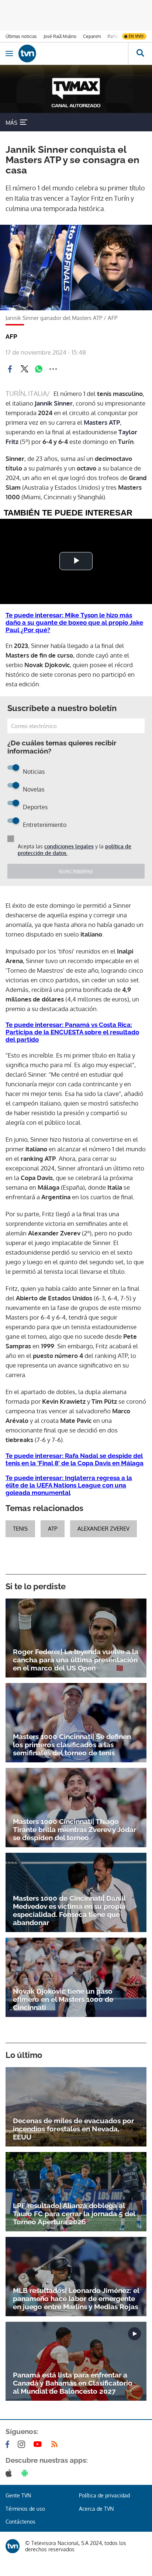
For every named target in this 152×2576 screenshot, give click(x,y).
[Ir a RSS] (56, 2444)
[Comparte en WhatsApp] (39, 369)
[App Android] (26, 2473)
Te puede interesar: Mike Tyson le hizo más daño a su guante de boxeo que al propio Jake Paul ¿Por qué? (74, 623)
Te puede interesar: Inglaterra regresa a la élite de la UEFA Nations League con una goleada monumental (69, 1485)
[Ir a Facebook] (9, 2444)
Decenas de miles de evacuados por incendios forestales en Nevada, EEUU (73, 2129)
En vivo (136, 36)
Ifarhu (113, 36)
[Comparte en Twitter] (24, 369)
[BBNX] (13, 2546)
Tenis (20, 1529)
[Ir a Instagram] (23, 2444)
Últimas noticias (21, 36)
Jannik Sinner (54, 403)
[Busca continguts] (140, 54)
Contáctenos (20, 2522)
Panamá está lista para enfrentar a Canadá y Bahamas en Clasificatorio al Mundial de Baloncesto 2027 (73, 2383)
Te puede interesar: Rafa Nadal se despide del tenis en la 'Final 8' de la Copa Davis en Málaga (75, 1459)
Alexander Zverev (103, 1529)
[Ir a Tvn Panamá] (73, 54)
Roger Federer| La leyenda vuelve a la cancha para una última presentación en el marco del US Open (76, 1660)
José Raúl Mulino (60, 36)
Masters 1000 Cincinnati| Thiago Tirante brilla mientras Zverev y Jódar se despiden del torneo (75, 1830)
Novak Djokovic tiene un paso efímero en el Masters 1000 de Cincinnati (63, 1999)
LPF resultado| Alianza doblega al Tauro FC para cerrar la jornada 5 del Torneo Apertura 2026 (74, 2214)
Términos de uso (25, 2509)
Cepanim (92, 36)
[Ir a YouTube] (39, 2444)
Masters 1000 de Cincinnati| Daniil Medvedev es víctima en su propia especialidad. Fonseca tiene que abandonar (69, 1910)
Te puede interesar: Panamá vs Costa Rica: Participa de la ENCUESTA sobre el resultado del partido (72, 1032)
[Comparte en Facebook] (10, 369)
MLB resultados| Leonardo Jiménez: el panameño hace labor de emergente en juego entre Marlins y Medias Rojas (76, 2299)
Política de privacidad (104, 2495)
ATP (53, 1529)
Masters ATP (102, 422)
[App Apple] (10, 2473)
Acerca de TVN (96, 2509)
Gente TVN (18, 2495)
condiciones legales (69, 846)
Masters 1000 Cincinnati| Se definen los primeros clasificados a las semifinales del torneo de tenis (72, 1745)
